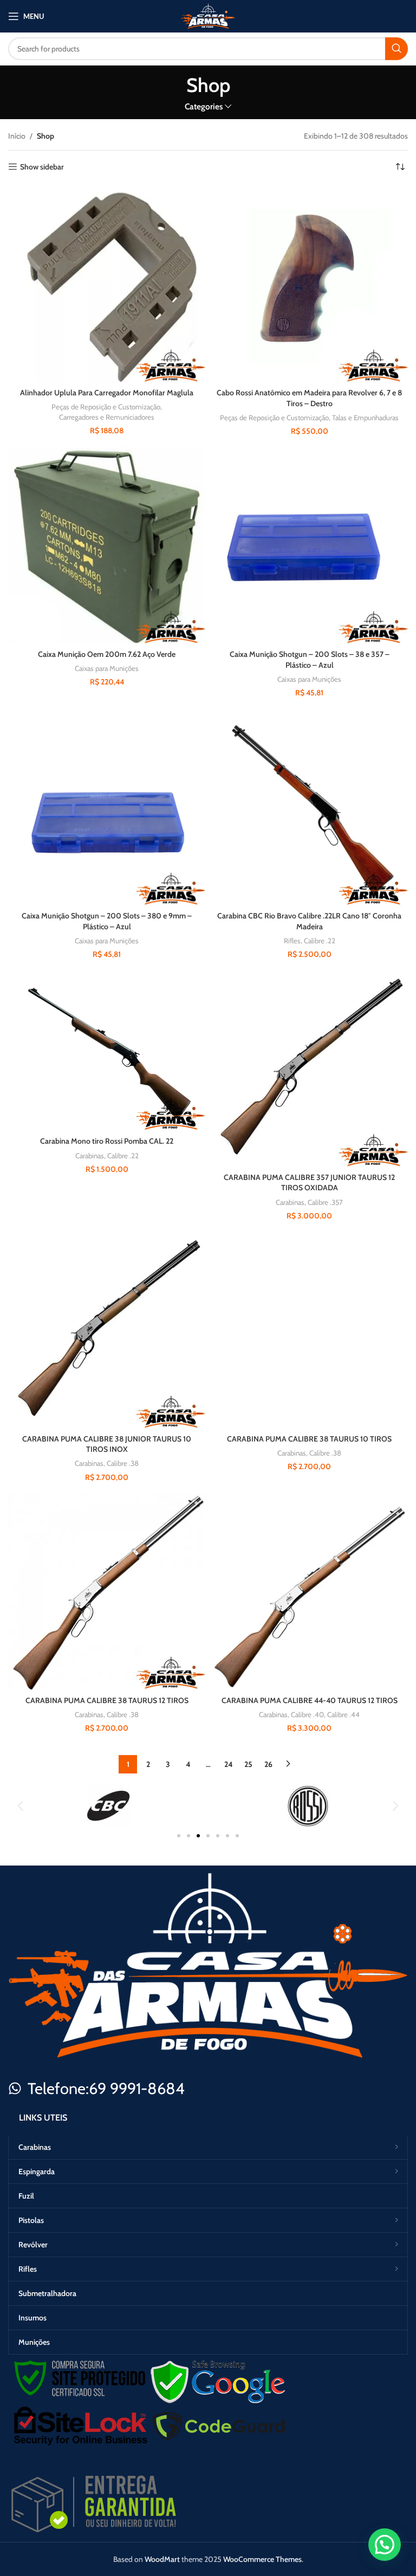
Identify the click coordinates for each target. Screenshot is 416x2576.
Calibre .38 (123, 1463)
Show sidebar (42, 167)
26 (268, 1764)
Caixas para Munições (107, 668)
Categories (204, 106)
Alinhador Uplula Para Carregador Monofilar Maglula (107, 393)
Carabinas (90, 1156)
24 (228, 1764)
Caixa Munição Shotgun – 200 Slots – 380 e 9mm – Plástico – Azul (107, 921)
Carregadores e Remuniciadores (107, 417)
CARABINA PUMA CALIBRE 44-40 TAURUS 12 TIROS (310, 1700)
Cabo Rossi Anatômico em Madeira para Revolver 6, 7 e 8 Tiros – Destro (309, 398)
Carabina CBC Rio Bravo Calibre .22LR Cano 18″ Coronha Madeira (309, 921)
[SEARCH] (396, 49)
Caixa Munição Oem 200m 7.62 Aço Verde (107, 654)
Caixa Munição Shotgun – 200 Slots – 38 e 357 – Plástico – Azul (310, 660)
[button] (20, 1806)
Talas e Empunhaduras (365, 418)
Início (17, 136)
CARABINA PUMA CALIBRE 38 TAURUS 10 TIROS (309, 1439)
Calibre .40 (307, 1714)
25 (248, 1764)
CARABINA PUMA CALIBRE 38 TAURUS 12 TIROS (107, 1700)
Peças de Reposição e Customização (106, 407)
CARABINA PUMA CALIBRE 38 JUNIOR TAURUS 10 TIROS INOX (107, 1444)
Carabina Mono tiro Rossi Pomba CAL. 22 (107, 1141)
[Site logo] (208, 15)
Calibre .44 (343, 1714)
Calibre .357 (325, 1202)
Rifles (292, 941)
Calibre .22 (320, 941)
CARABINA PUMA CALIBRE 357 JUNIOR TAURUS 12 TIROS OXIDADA (309, 1183)
